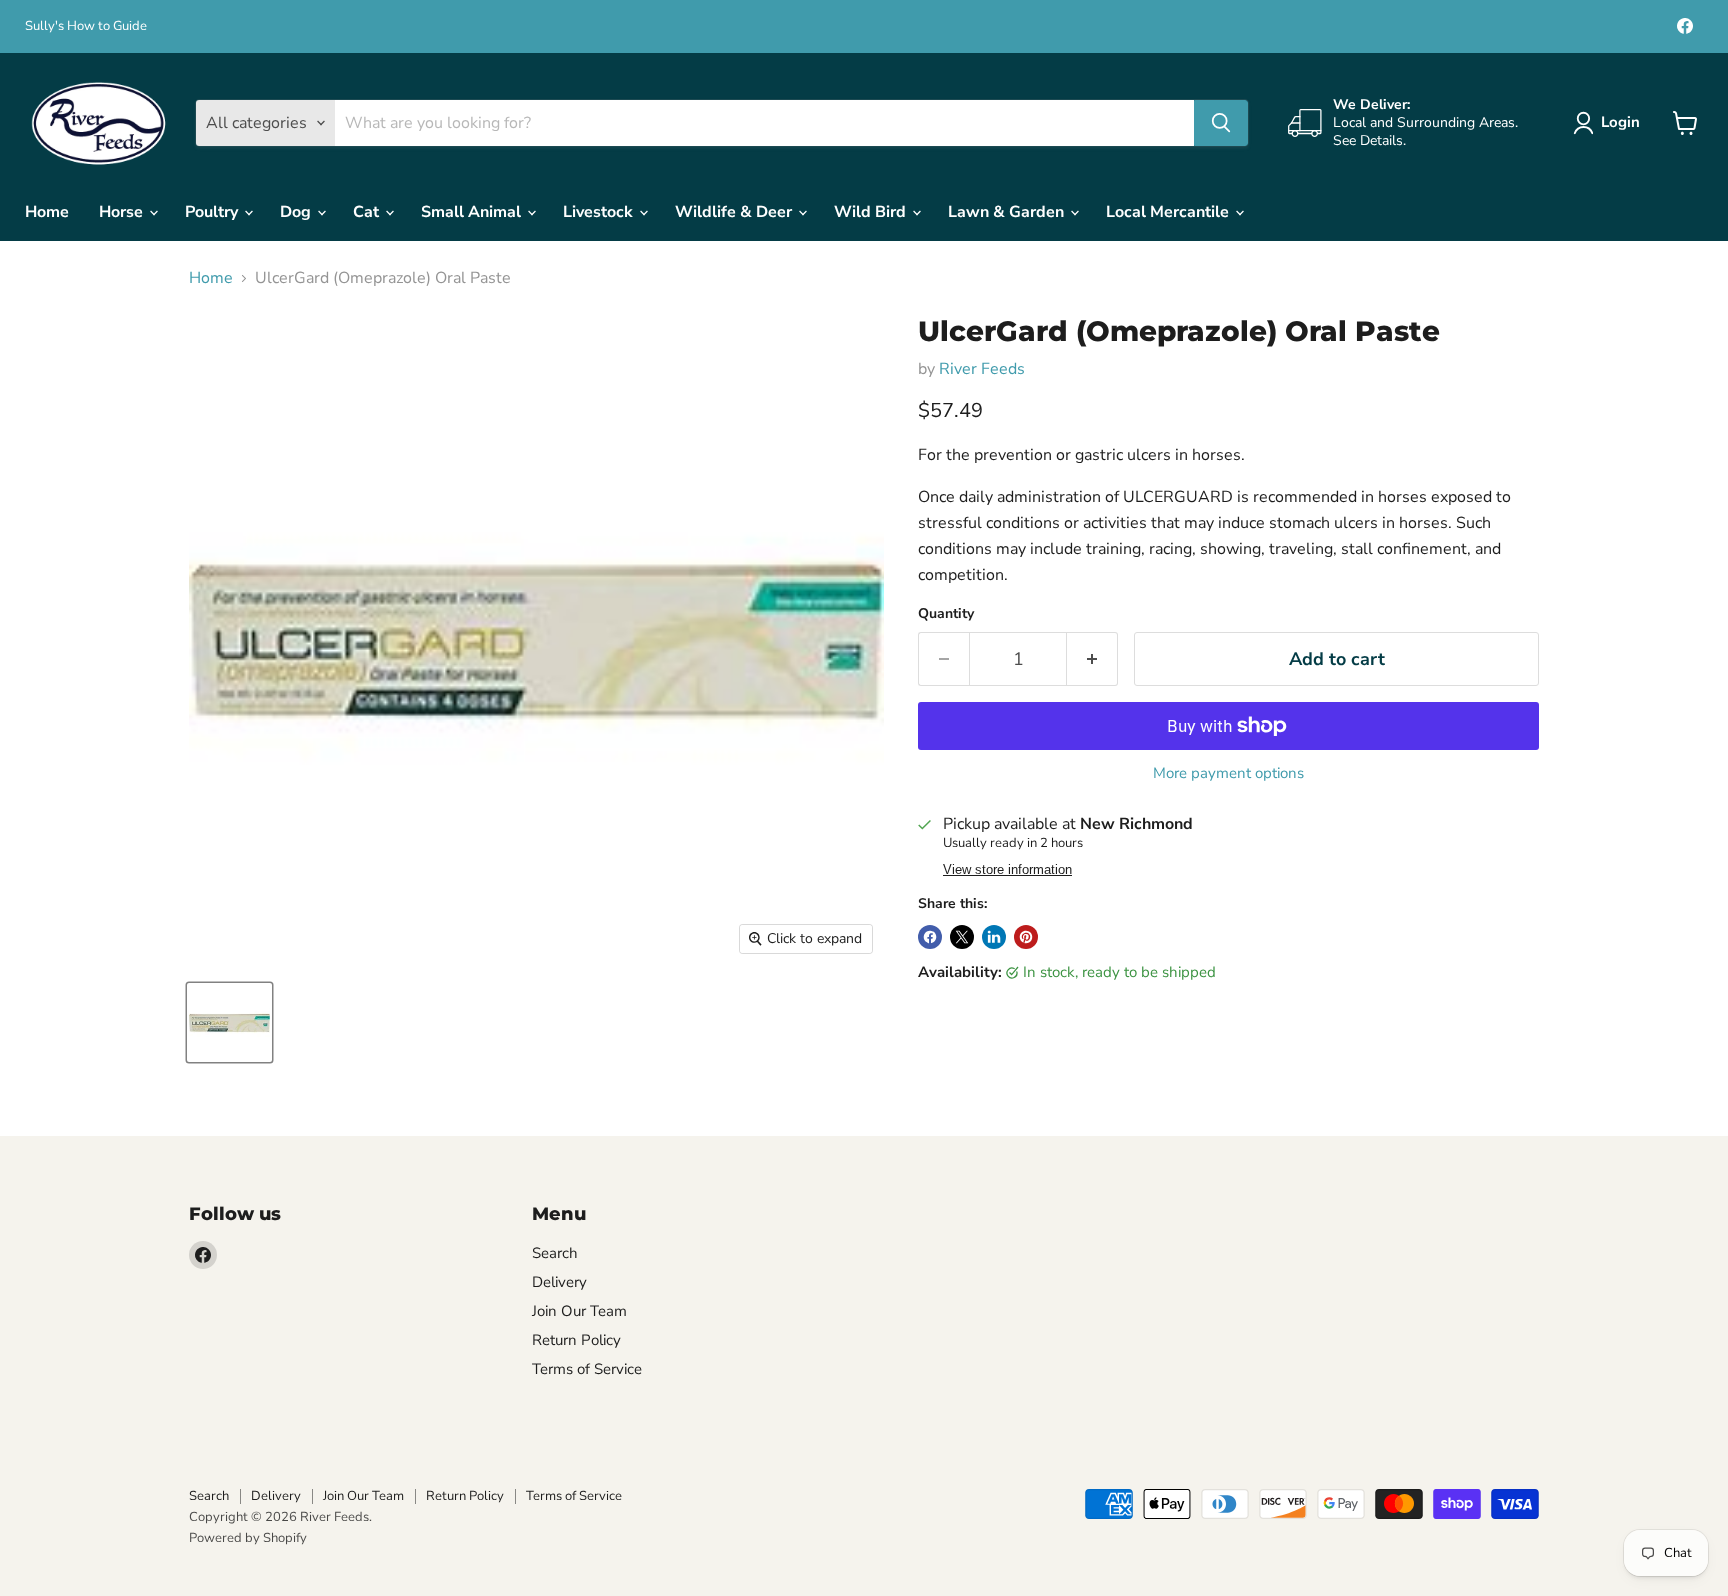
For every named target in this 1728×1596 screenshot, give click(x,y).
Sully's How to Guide (86, 26)
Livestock (600, 212)
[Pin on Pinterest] (1026, 937)
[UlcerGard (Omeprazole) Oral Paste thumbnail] (229, 1022)
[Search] (1221, 123)
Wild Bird (872, 212)
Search (555, 1253)
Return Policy (576, 1340)
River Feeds (982, 369)
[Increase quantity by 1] (1092, 659)
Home (47, 212)
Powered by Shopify (248, 1538)
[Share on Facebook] (930, 937)
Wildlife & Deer (735, 212)
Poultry (213, 212)
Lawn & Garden (1008, 212)
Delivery (559, 1282)
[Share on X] (962, 937)
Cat (368, 212)
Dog (297, 212)
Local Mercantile (1169, 212)
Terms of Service (587, 1369)
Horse (123, 212)
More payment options (1228, 773)
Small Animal (473, 212)
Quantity (946, 614)
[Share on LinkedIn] (994, 937)
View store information (1007, 870)
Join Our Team (579, 1311)
